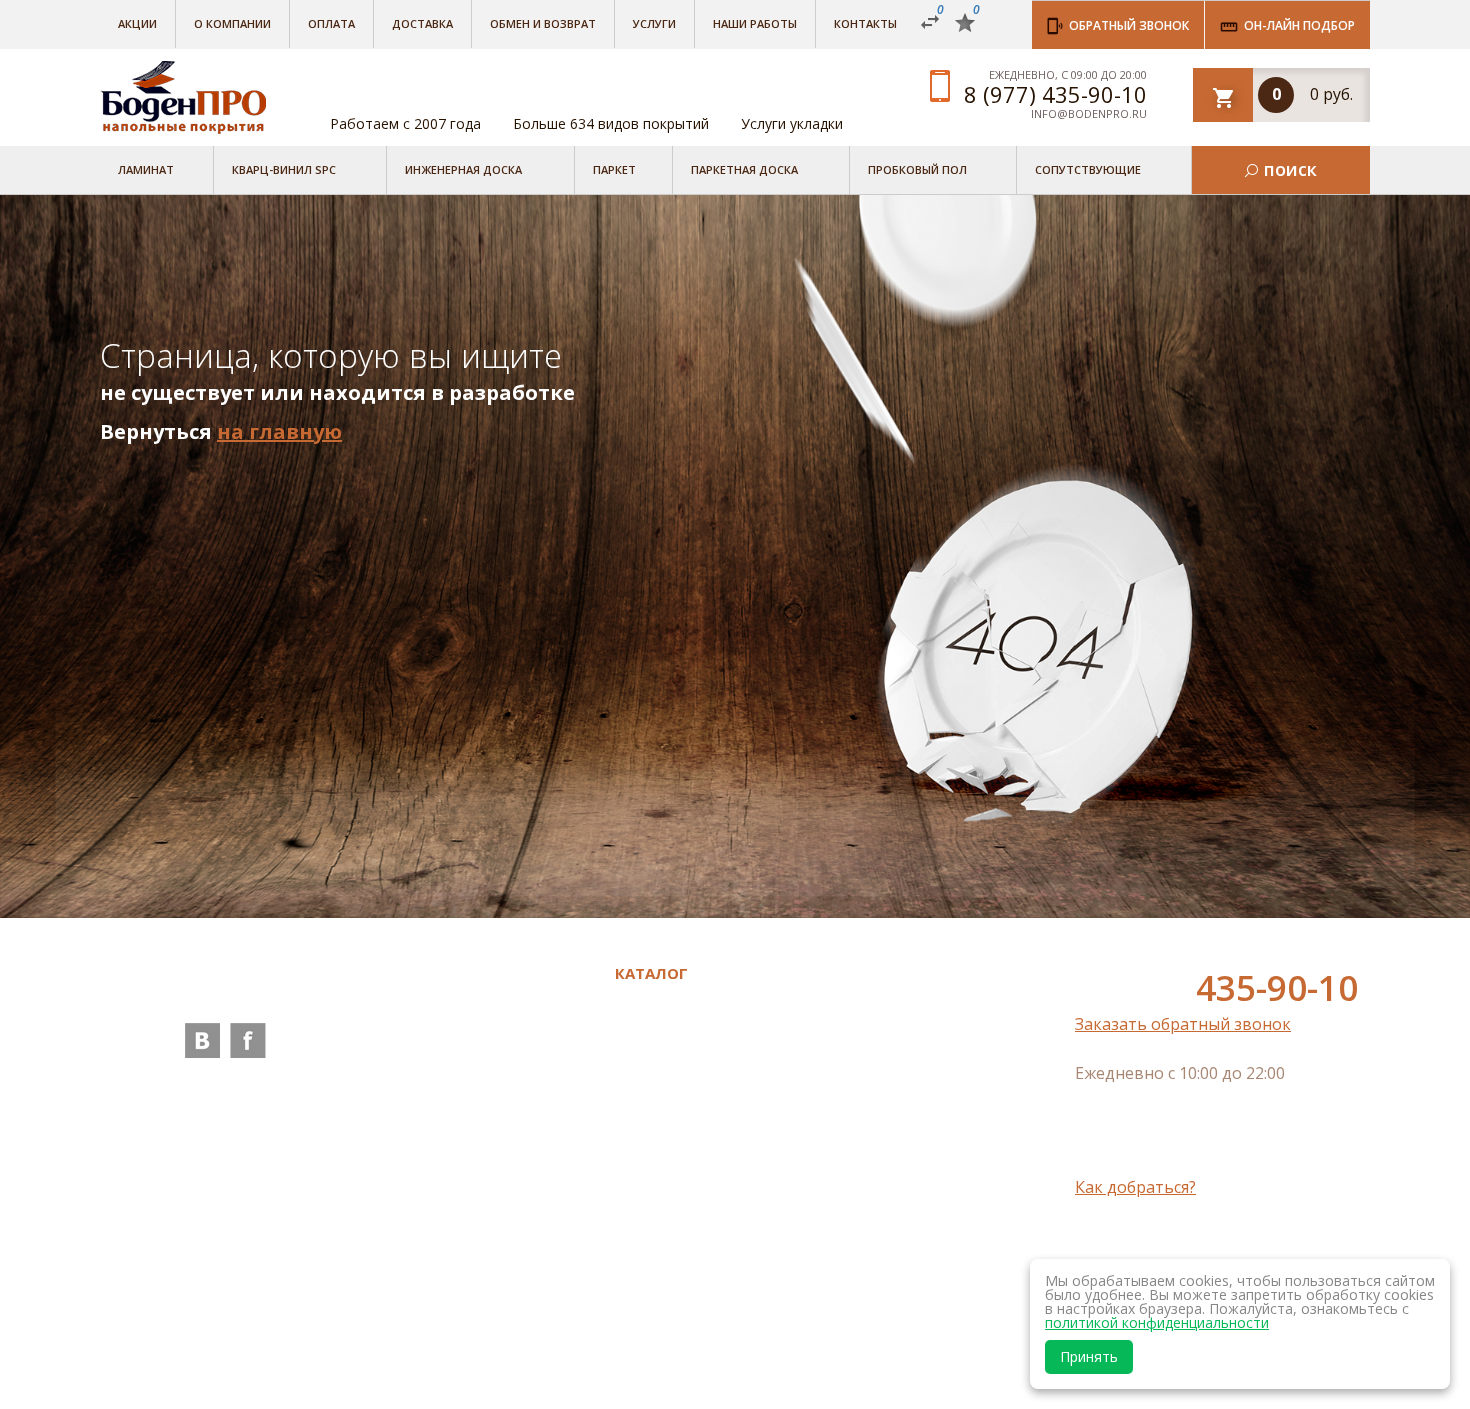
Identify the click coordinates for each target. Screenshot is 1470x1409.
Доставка (422, 23)
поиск (1290, 169)
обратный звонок (1129, 25)
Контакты (865, 23)
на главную (279, 431)
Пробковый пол (917, 169)
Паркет (614, 169)
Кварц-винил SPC (284, 169)
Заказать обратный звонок (1183, 1024)
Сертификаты (479, 1221)
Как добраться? (1135, 1187)
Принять (1089, 1356)
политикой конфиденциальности (1157, 1322)
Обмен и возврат (543, 23)
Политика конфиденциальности (512, 1259)
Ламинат (146, 169)
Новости (459, 1137)
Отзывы (456, 1081)
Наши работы (755, 23)
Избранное (469, 1327)
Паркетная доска (744, 169)
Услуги (654, 23)
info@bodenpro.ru (1089, 113)
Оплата (331, 23)
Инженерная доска (463, 169)
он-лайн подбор (1299, 25)
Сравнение (468, 1299)
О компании (232, 23)
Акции (137, 23)
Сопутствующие (1088, 169)
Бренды (455, 998)
